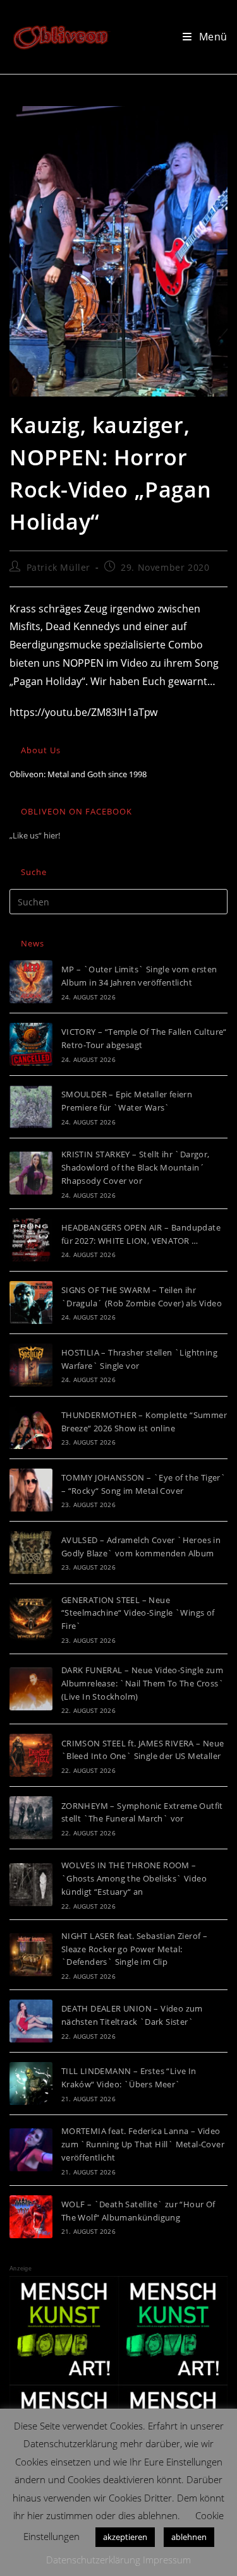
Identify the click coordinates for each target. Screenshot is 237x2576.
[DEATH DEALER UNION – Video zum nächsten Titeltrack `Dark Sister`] (31, 2021)
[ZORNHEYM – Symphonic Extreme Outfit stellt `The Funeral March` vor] (31, 1818)
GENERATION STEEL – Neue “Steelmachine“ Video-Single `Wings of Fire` (138, 1613)
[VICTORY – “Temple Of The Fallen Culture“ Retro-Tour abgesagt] (31, 1044)
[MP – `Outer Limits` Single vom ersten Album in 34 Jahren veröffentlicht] (31, 982)
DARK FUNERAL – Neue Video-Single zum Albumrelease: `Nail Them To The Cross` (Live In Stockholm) (143, 1683)
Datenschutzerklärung (93, 2560)
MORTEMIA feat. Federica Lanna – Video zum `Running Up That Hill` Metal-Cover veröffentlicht (143, 2144)
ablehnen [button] (189, 2537)
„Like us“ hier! (35, 835)
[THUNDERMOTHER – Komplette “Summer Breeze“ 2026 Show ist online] (31, 1428)
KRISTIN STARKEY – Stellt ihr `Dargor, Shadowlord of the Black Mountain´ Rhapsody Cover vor (136, 1167)
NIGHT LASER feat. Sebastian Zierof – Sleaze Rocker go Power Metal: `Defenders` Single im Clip (134, 1949)
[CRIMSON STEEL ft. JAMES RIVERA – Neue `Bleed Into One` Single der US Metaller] (31, 1755)
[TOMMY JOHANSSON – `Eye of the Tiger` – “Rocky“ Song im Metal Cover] (31, 1490)
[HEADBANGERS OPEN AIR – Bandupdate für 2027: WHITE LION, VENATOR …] (31, 1240)
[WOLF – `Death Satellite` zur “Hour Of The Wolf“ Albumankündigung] (31, 2217)
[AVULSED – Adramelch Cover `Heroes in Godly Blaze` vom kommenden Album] (31, 1553)
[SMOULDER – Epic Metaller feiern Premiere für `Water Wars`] (31, 1107)
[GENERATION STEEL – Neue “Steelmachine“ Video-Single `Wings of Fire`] (31, 1619)
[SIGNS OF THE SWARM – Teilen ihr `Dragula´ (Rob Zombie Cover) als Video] (31, 1303)
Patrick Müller (58, 567)
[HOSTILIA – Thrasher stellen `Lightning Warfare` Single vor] (31, 1365)
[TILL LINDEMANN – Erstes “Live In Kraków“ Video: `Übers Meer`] (31, 2084)
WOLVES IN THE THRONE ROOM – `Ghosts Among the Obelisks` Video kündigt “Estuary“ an (134, 1878)
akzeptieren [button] (125, 2537)
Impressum (167, 2560)
